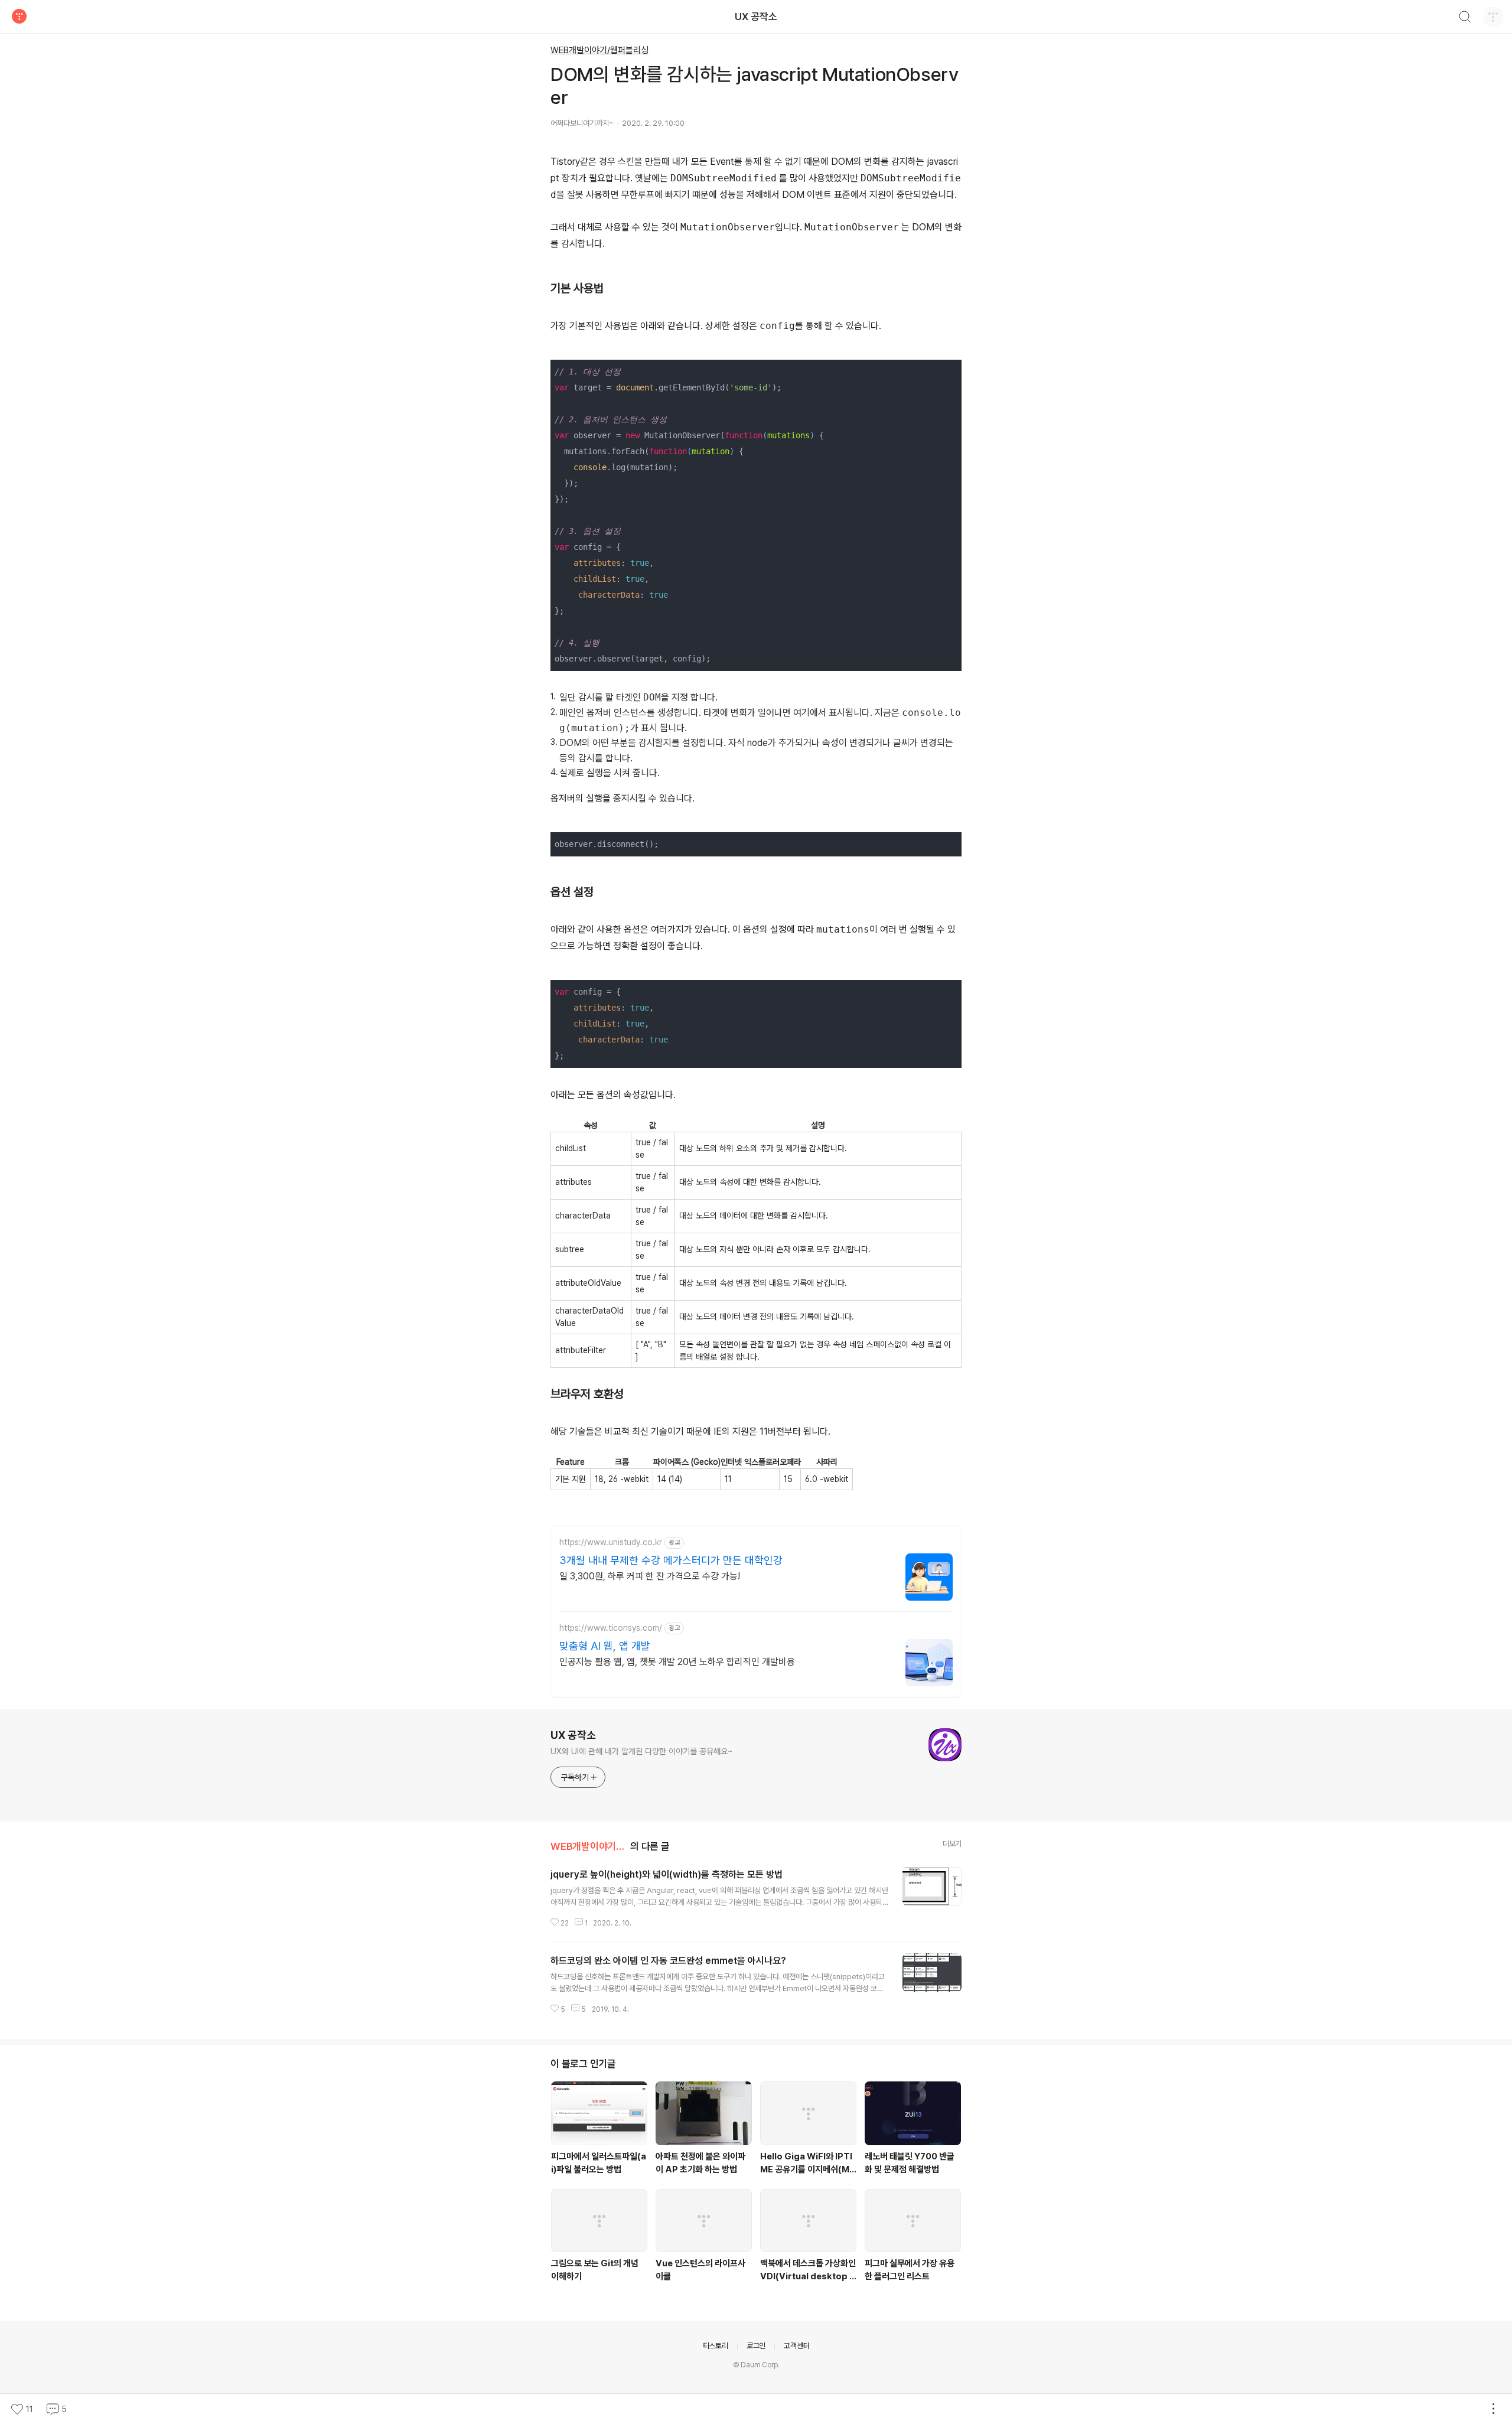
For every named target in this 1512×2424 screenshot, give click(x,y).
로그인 (756, 2346)
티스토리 (716, 2346)
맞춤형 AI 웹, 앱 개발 (605, 1646)
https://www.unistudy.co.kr (611, 1542)
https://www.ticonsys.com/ (611, 1628)
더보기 (952, 1844)
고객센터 (796, 2346)
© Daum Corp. (756, 2365)
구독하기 (575, 1777)
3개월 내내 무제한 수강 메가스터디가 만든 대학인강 (671, 1560)
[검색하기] (1465, 18)
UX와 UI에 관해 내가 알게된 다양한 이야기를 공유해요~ (641, 1751)
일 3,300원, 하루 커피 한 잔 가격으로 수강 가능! (650, 1576)
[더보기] (1493, 2409)
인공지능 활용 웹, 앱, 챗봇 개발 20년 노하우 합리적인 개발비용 (677, 1662)
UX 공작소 (756, 17)
